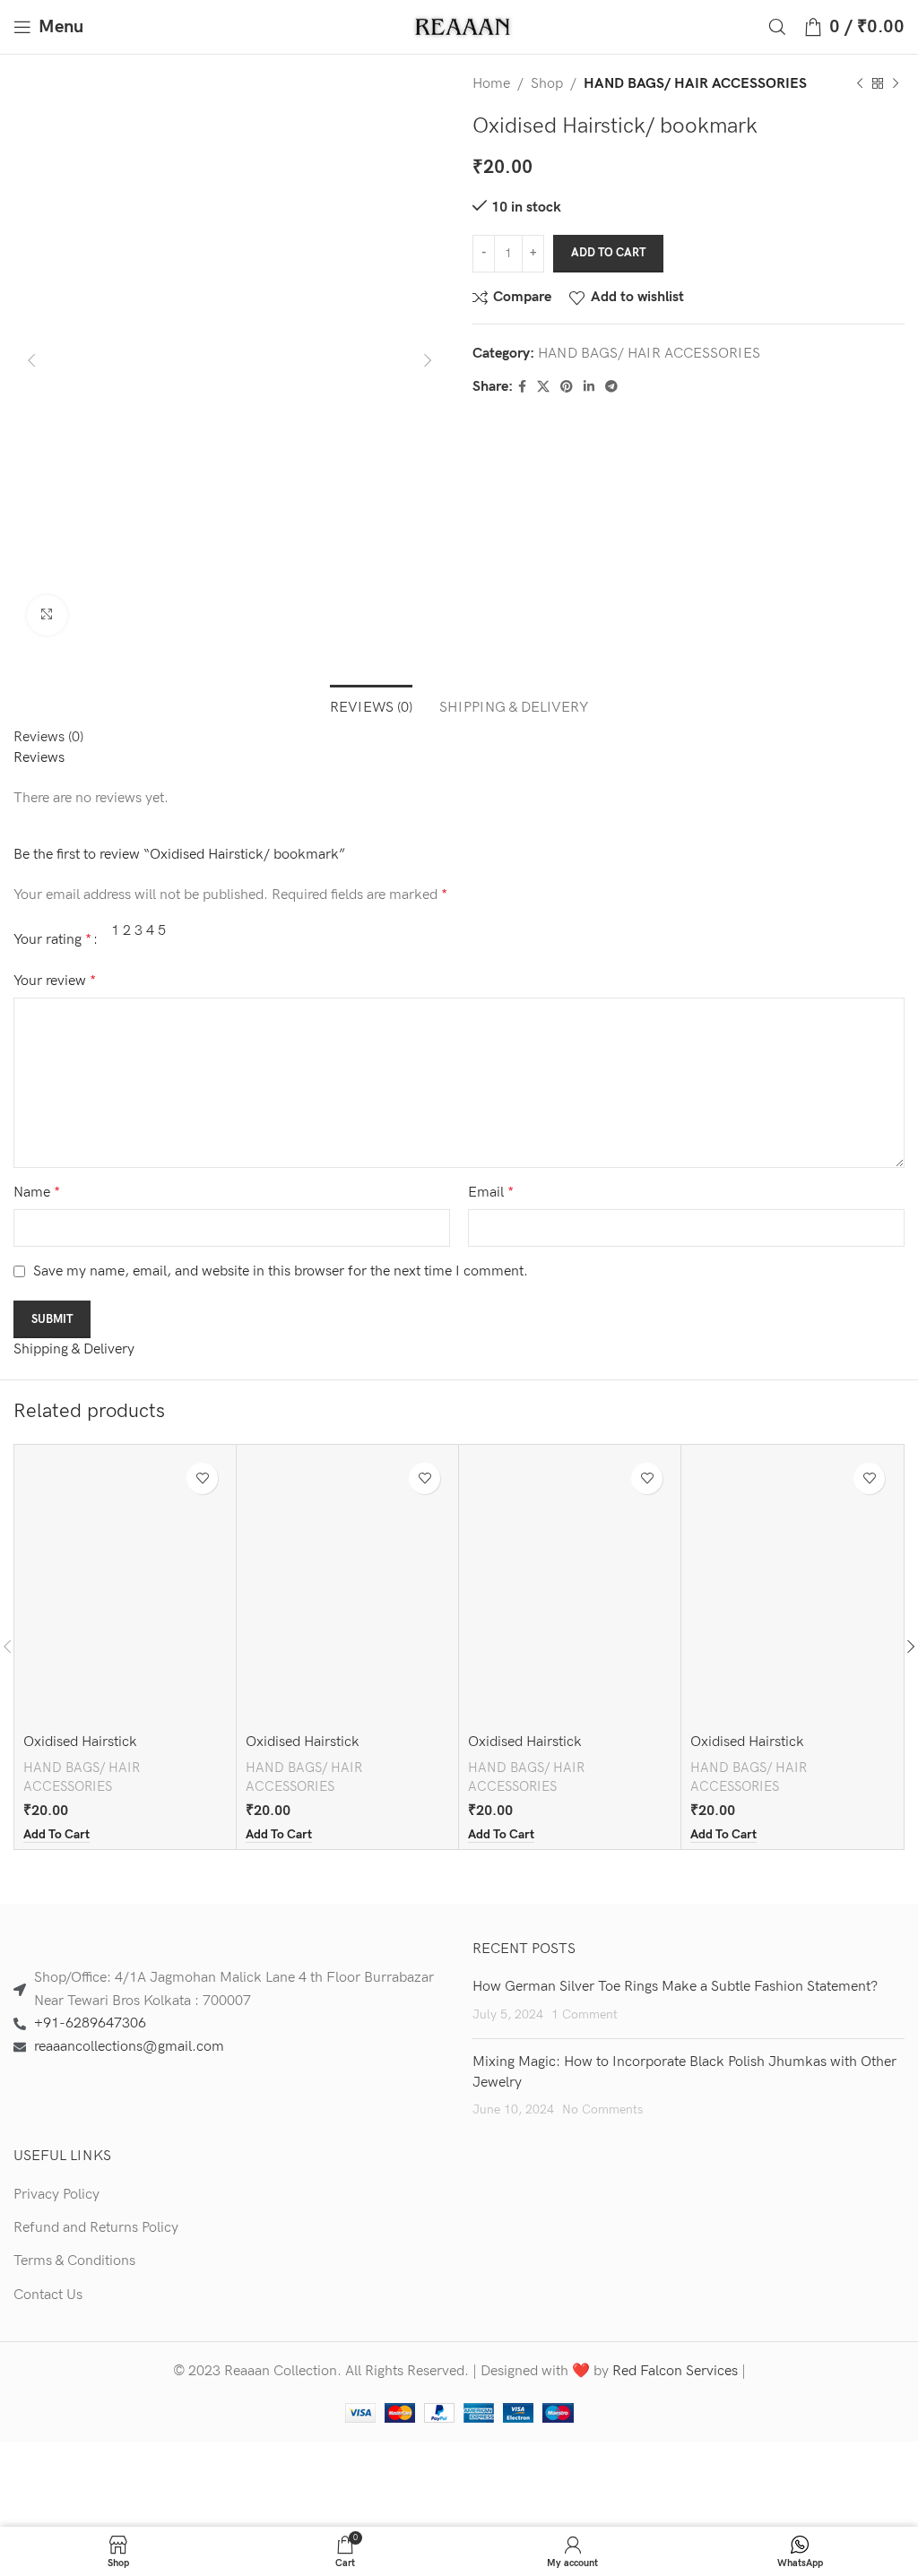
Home (491, 84)
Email (491, 1193)
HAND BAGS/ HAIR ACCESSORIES (695, 84)
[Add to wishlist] (202, 1478)
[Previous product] (860, 84)
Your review (55, 981)
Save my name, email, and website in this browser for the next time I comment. (281, 1271)
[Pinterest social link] (567, 387)
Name (37, 1193)
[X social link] (543, 387)
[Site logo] (464, 26)
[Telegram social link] (611, 387)
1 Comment (585, 2014)
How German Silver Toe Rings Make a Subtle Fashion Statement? (675, 1987)
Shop (547, 84)
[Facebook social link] (522, 387)
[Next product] (896, 84)
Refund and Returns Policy (96, 2228)
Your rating (52, 940)
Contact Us (48, 2295)
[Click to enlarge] (47, 615)
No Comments (602, 2109)
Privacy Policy (56, 2195)
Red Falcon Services (675, 2371)
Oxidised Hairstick (80, 1742)
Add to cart (608, 253)
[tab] (371, 705)
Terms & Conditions (74, 2261)
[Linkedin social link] (589, 387)
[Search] (777, 27)
